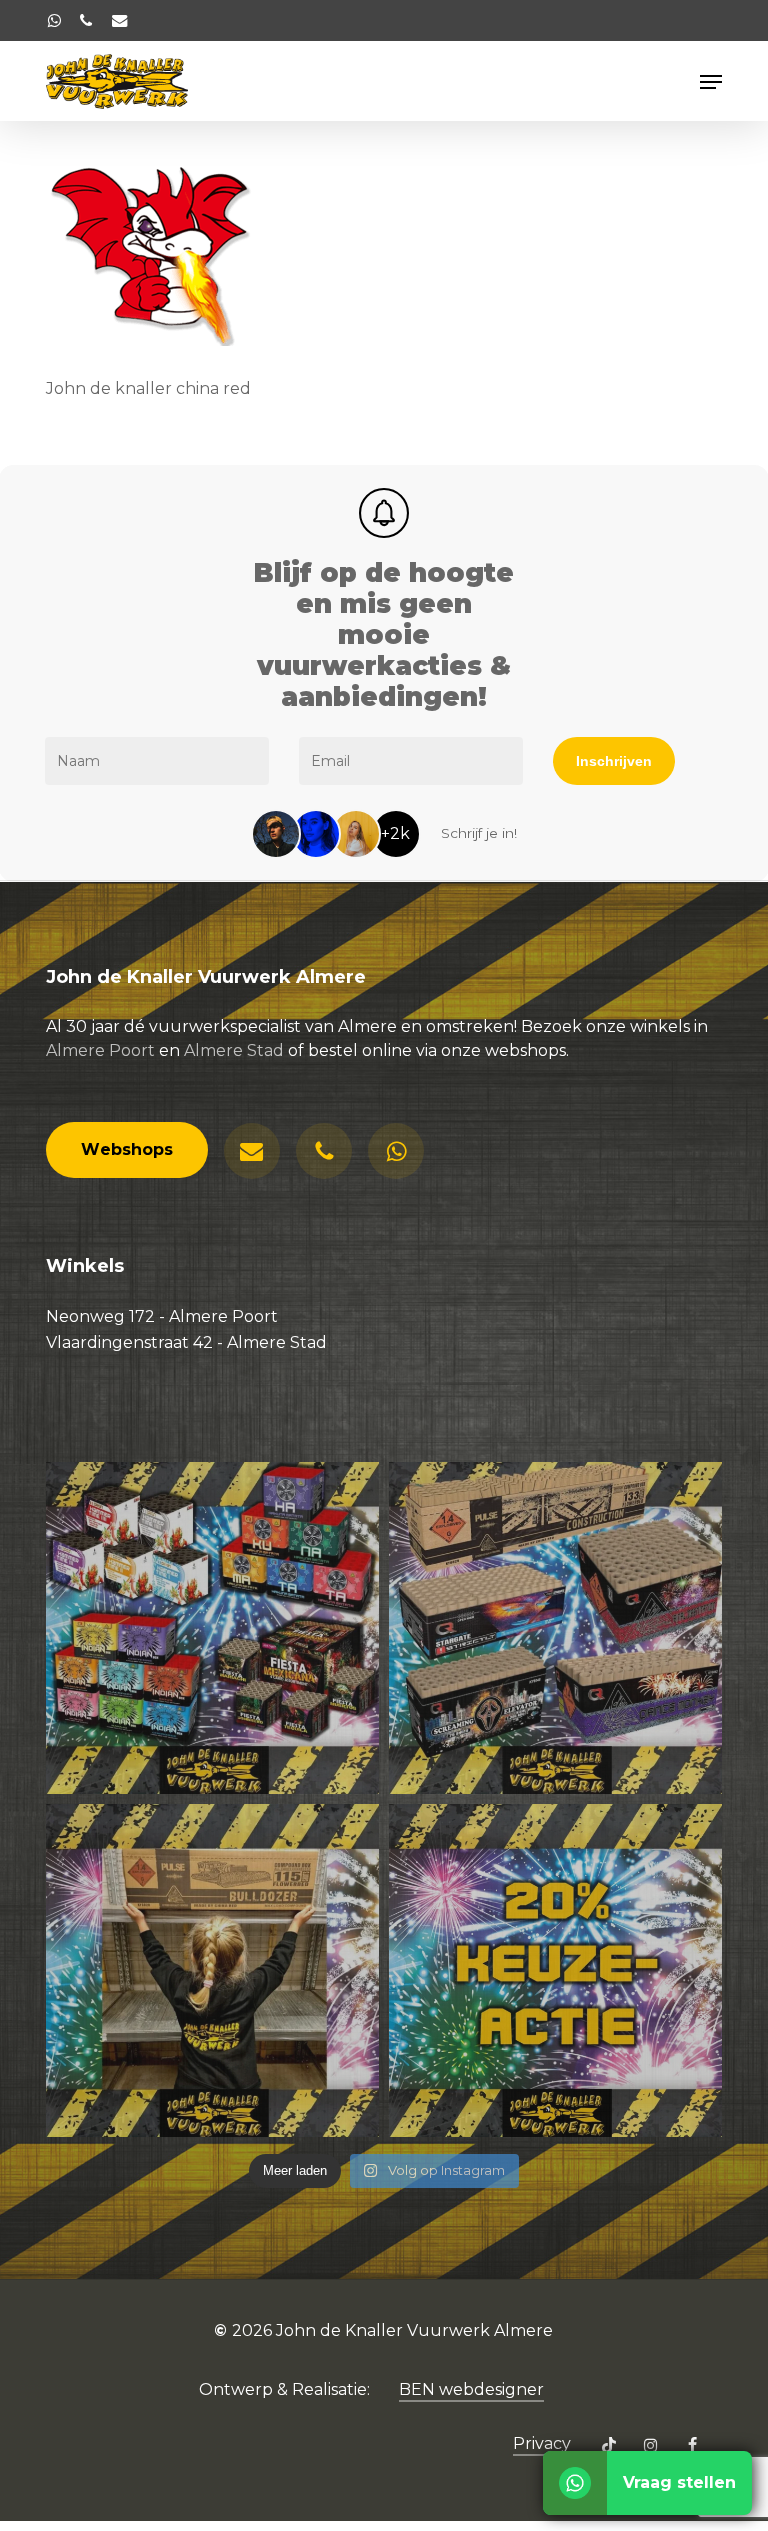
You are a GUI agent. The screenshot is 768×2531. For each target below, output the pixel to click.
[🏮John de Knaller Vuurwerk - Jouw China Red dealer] (555, 1628)
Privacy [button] (542, 2443)
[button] (711, 82)
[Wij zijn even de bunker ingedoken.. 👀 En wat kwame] (212, 1970)
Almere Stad (234, 1050)
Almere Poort (100, 1050)
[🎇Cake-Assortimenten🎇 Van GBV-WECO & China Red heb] (212, 1628)
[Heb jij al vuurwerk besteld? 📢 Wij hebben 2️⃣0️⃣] (555, 1970)
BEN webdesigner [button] (471, 2389)
